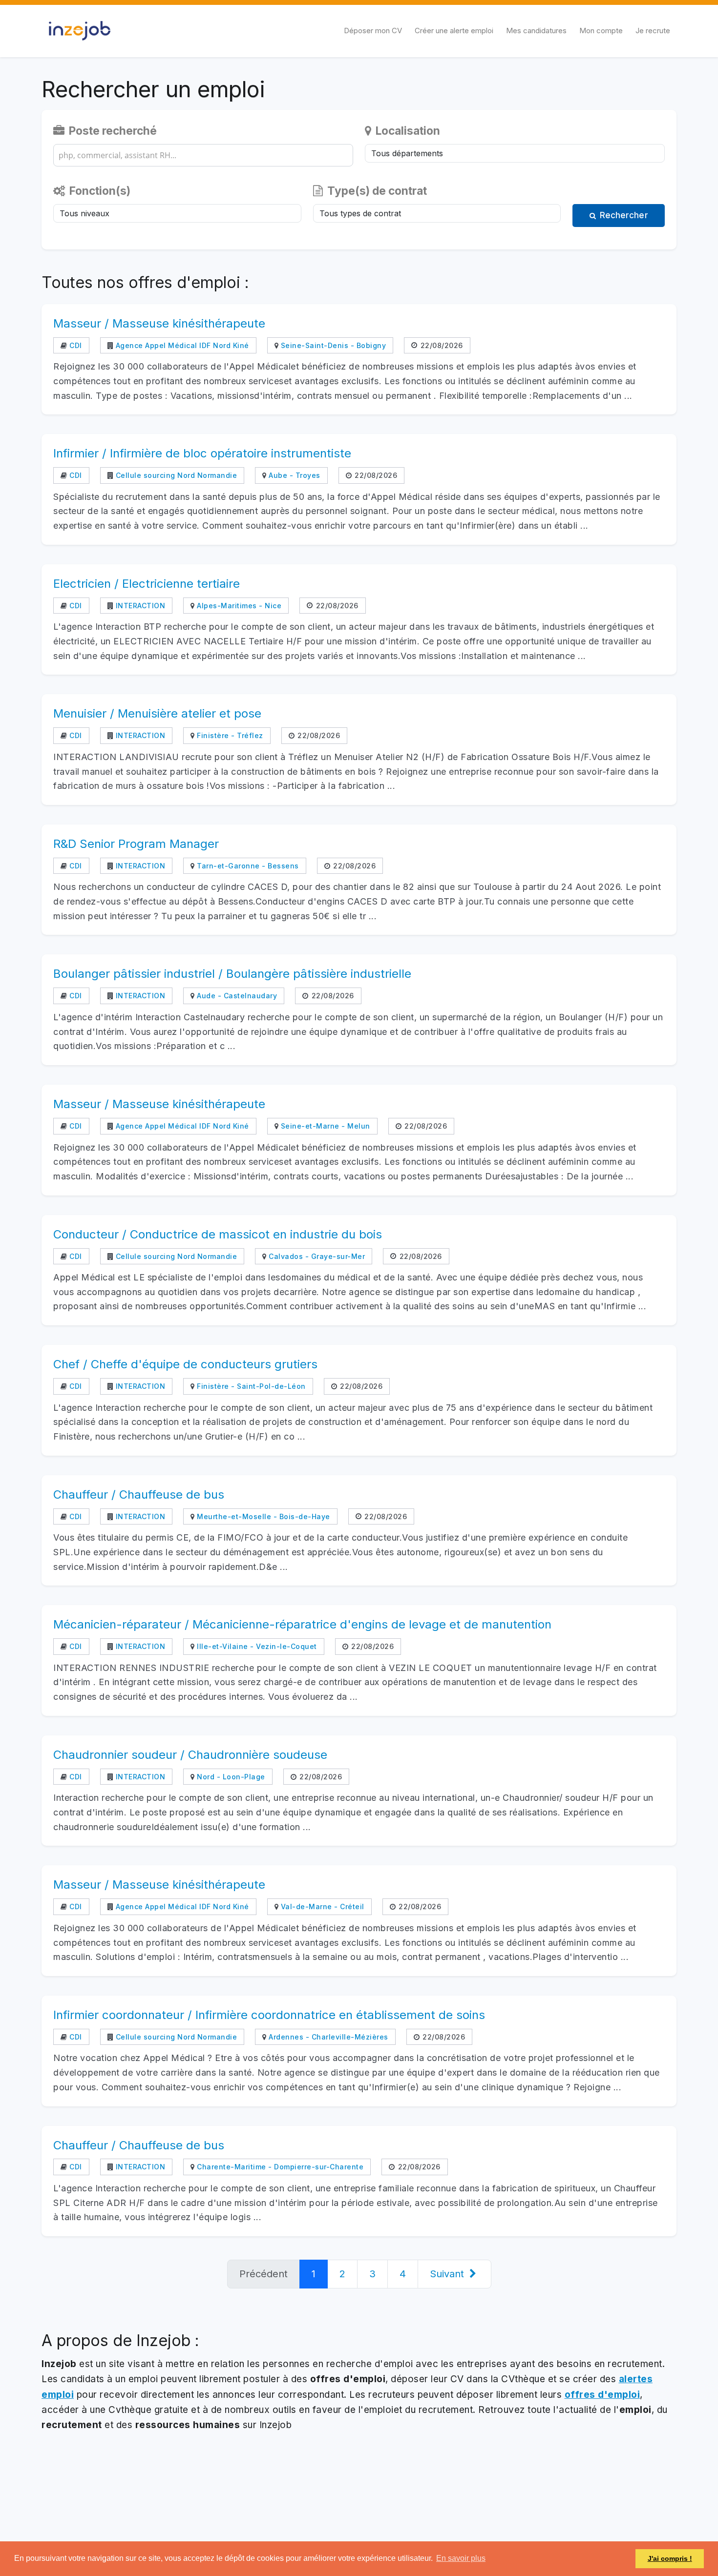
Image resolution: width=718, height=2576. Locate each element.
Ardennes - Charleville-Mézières (327, 2037)
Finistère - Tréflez (229, 735)
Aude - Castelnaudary (236, 996)
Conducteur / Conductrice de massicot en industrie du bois (218, 1234)
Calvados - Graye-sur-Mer (316, 1256)
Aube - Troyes (294, 475)
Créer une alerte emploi (454, 31)
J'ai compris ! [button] (670, 2558)
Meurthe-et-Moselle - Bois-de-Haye (263, 1516)
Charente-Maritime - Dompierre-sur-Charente (279, 2167)
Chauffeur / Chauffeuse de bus (139, 1494)
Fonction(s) (99, 191)
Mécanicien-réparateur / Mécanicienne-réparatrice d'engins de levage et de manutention (302, 1624)
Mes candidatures (536, 31)
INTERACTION (139, 606)
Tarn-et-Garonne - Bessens (247, 866)
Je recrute (653, 31)
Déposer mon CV (373, 31)
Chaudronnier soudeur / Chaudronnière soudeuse (190, 1755)
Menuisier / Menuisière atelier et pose (157, 713)
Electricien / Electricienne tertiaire (147, 584)
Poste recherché (112, 131)
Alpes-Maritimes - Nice (238, 606)
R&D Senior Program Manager (136, 844)
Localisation (407, 131)
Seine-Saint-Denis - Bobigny (332, 345)
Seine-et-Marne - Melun (324, 1126)
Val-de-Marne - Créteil (321, 1906)
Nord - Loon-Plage (230, 1777)
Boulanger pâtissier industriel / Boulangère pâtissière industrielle (232, 974)
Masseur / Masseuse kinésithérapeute (159, 323)
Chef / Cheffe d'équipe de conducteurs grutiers (185, 1364)
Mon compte (601, 31)
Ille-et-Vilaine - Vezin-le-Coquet (256, 1646)
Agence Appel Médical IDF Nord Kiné (181, 345)
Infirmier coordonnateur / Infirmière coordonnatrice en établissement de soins (269, 2015)
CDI (75, 345)
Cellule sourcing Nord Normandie (175, 475)
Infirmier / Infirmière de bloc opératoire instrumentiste (202, 453)
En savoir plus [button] (461, 2558)
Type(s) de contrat (376, 191)
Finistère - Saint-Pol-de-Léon (250, 1386)
